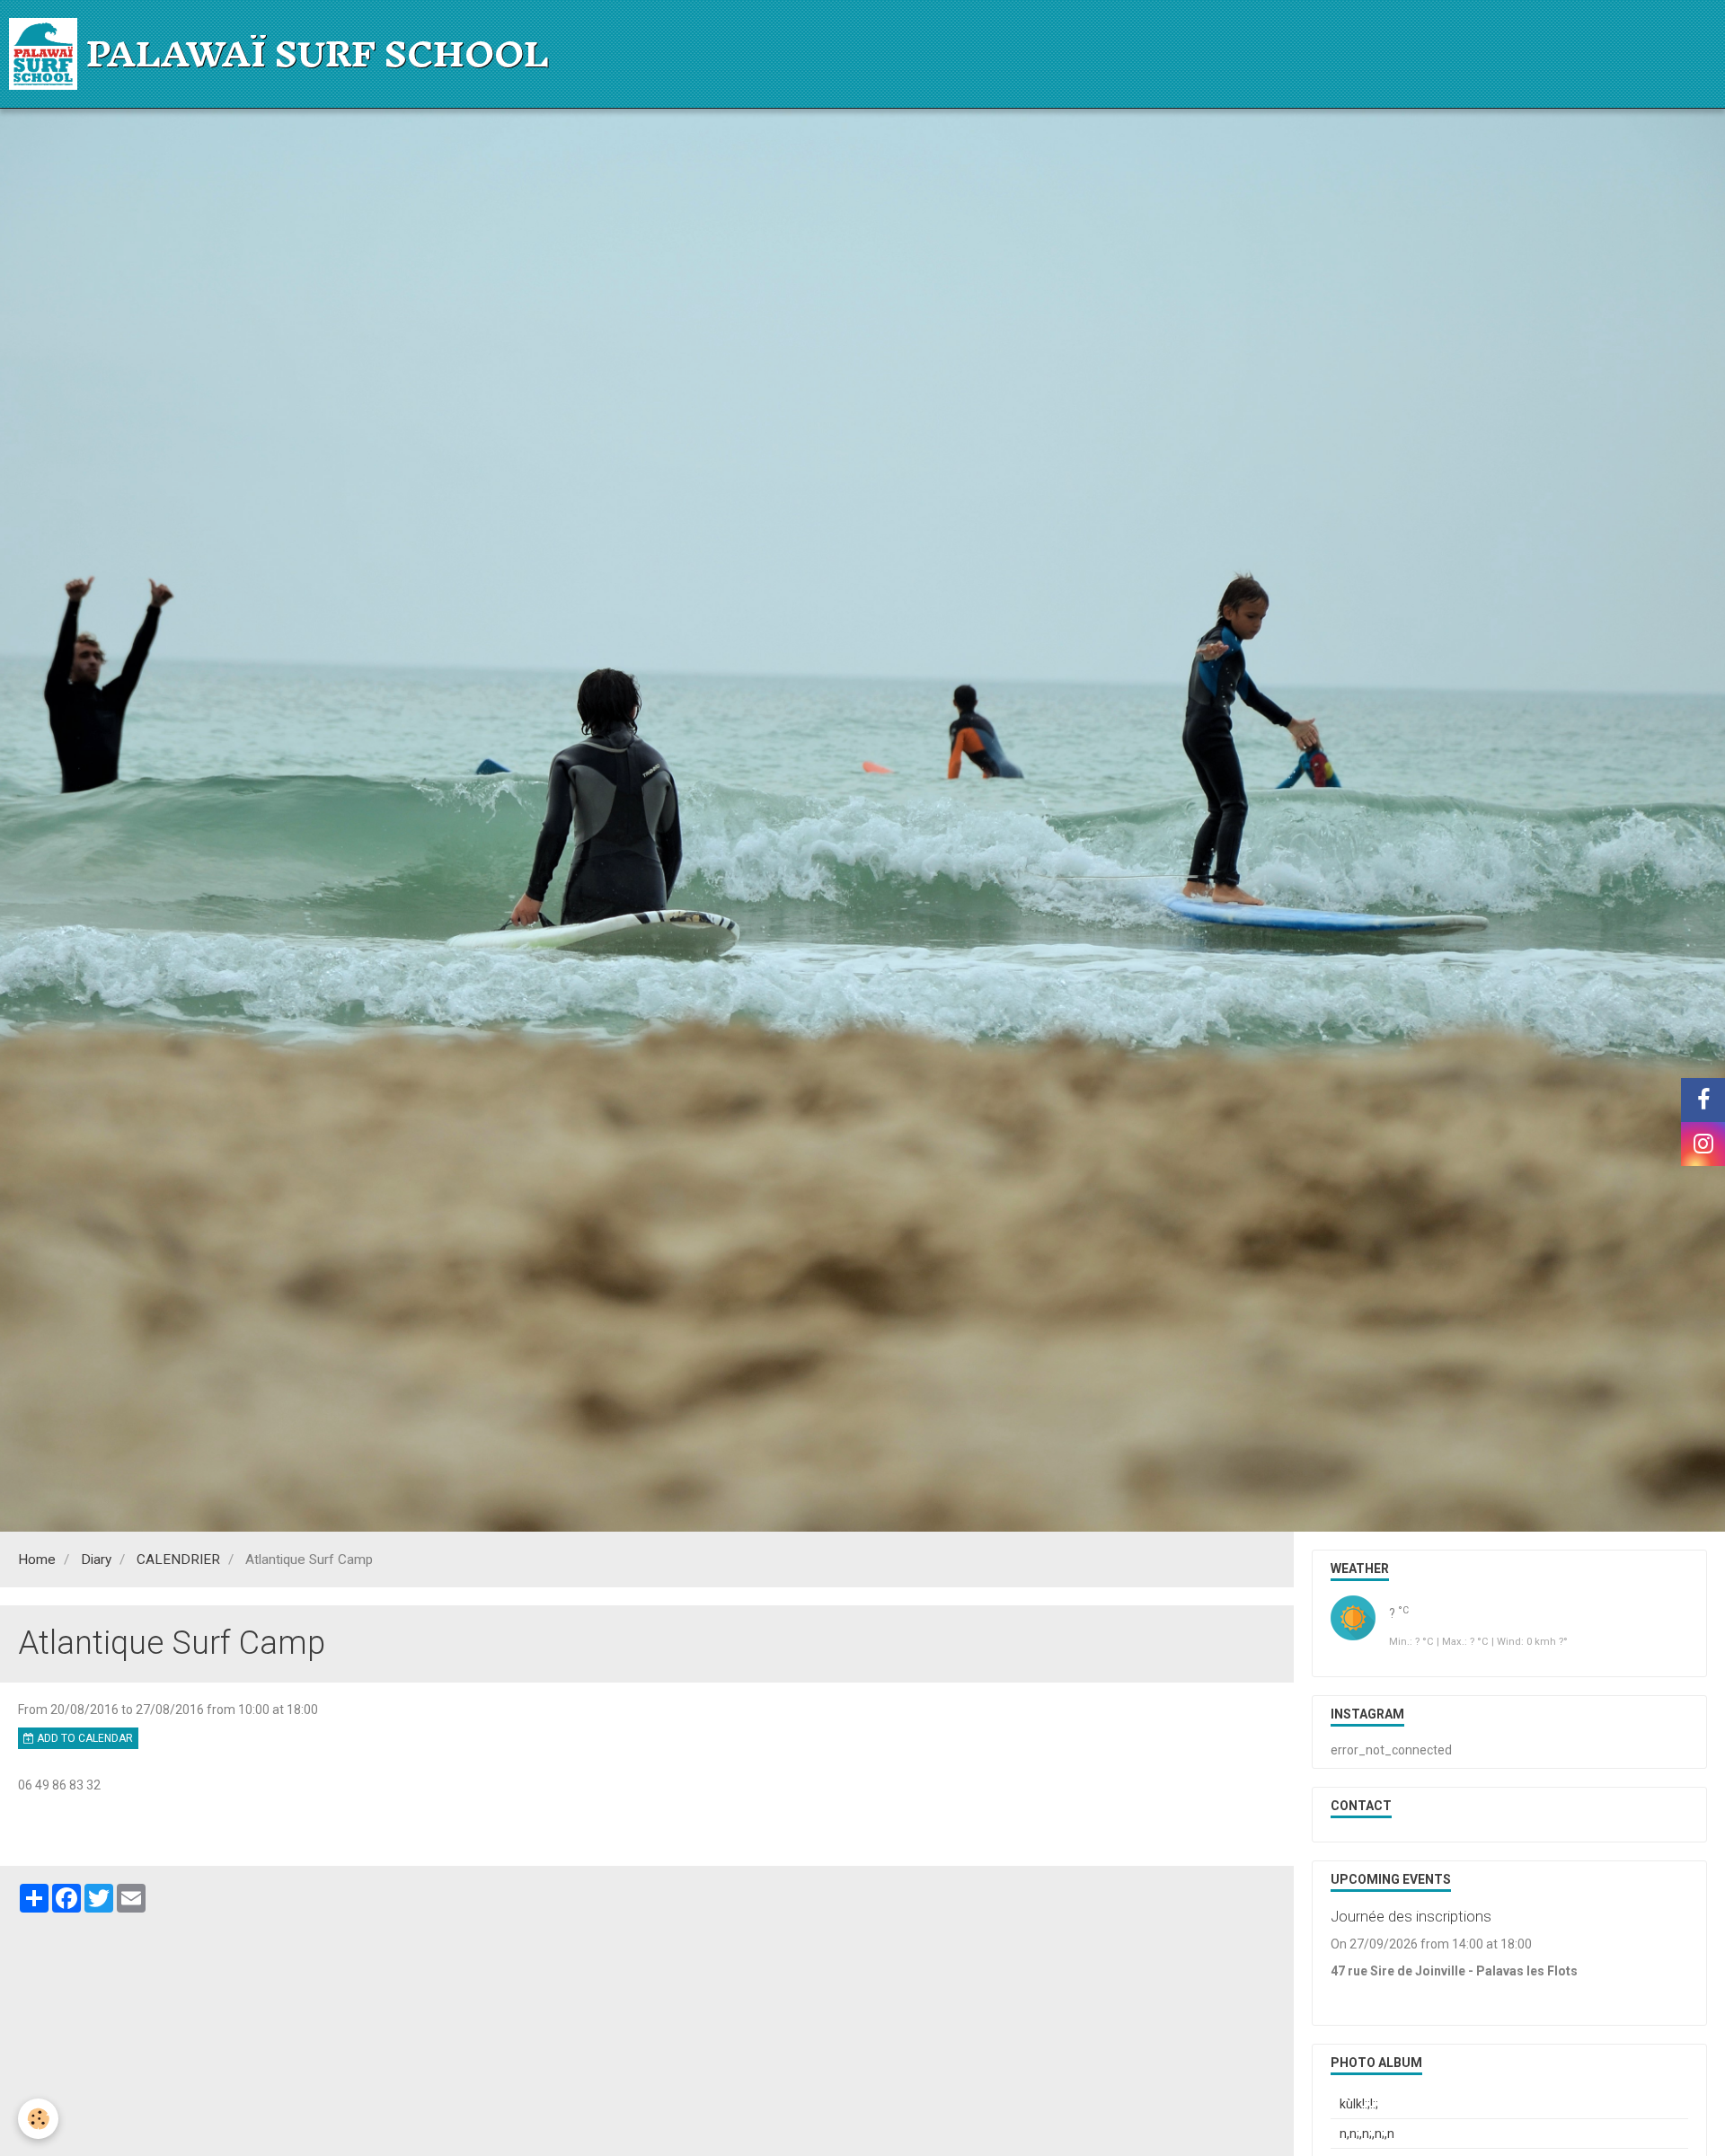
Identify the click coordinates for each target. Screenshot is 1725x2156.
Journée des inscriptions (1411, 1916)
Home (37, 1560)
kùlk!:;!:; (1359, 2104)
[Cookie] (38, 2119)
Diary (96, 1560)
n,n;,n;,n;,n (1367, 2134)
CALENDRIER (178, 1560)
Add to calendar (84, 1738)
